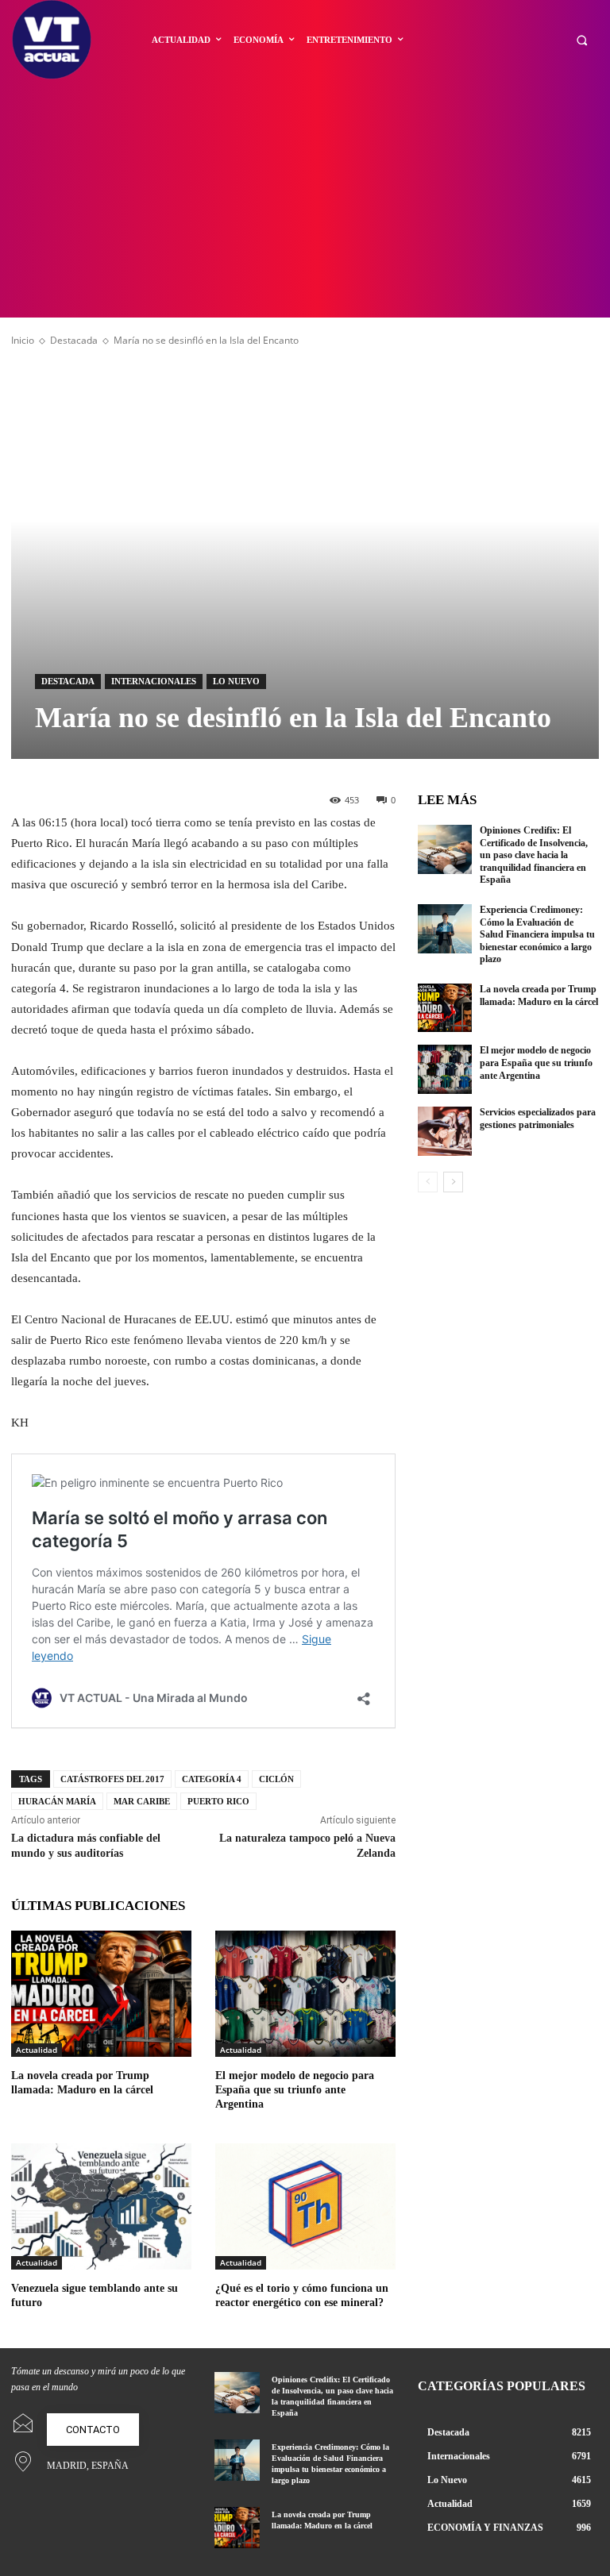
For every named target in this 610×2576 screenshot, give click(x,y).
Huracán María (57, 1801)
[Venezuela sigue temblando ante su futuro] (101, 2206)
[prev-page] (428, 1182)
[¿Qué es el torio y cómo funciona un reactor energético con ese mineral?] (305, 2206)
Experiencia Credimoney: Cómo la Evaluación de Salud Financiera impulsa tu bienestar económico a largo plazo (537, 934)
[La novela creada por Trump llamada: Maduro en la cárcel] (101, 1994)
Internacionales (154, 681)
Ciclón (276, 1779)
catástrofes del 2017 (112, 1779)
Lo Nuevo (236, 681)
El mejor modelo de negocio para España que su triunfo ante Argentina (295, 2090)
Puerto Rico (218, 1801)
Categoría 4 (212, 1779)
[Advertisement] (305, 198)
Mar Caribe (142, 1801)
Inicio (23, 340)
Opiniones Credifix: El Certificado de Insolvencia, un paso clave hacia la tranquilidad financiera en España (534, 855)
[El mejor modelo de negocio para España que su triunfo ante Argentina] (305, 1994)
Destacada (74, 340)
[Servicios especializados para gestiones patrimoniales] (445, 1131)
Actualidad (37, 2050)
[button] (582, 40)
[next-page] (453, 1182)
